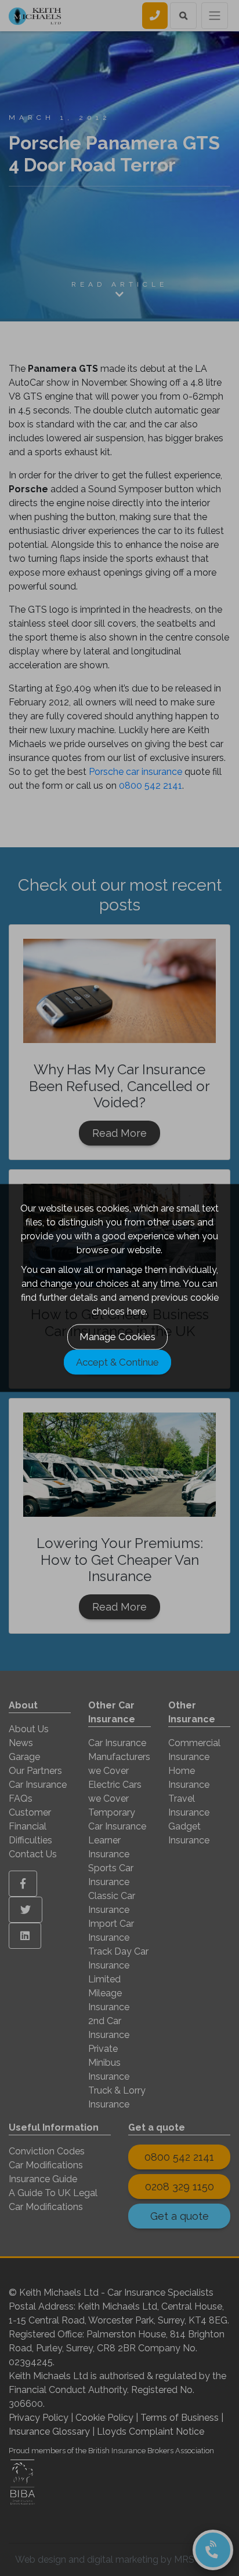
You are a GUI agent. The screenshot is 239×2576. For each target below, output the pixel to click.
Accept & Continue (117, 1362)
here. (137, 1311)
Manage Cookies (117, 1337)
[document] (119, 1288)
